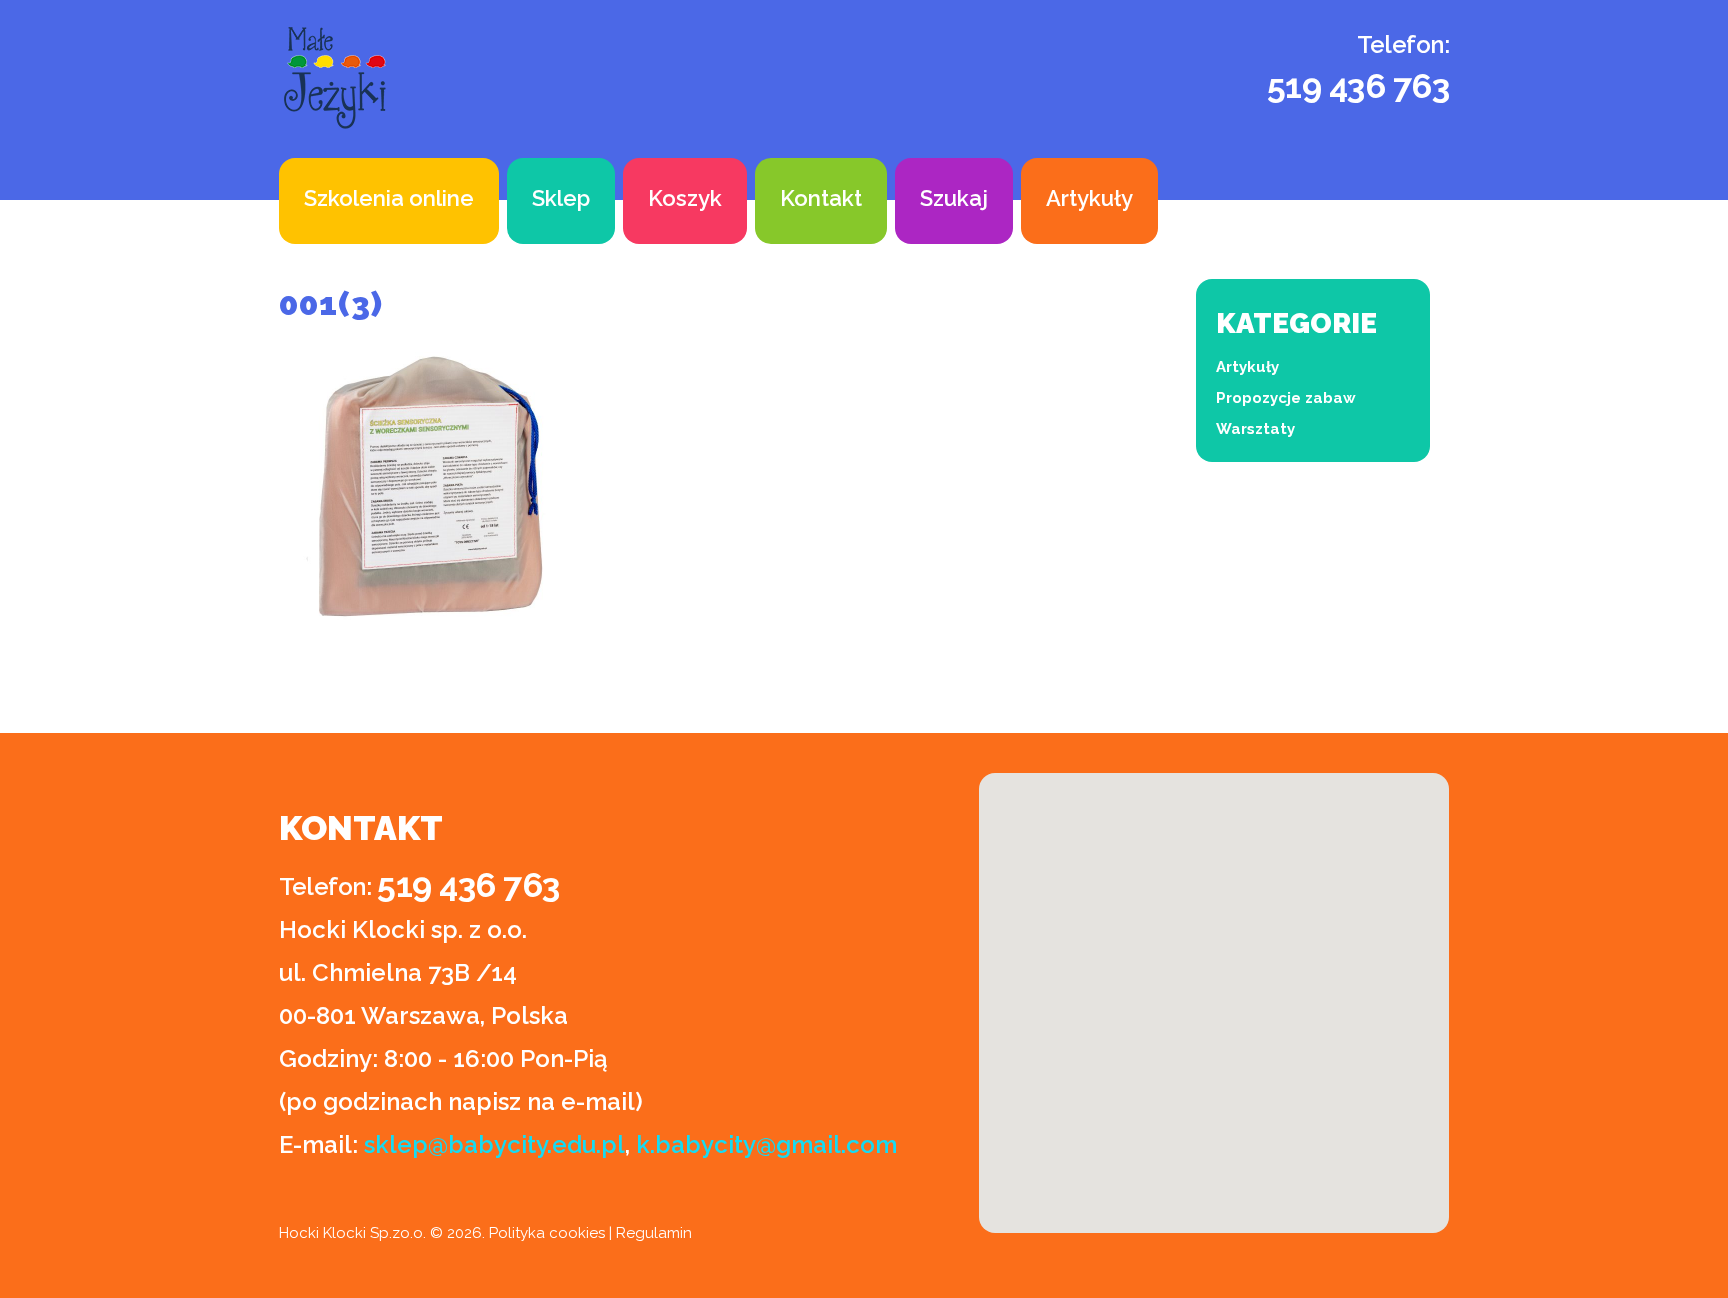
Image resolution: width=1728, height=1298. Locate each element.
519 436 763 (1358, 86)
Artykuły (1089, 198)
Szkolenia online (389, 198)
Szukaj (954, 198)
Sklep (561, 198)
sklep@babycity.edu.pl (494, 1144)
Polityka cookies (547, 1233)
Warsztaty (1255, 429)
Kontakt (821, 198)
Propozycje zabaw (1286, 398)
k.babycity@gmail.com (766, 1144)
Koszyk (685, 198)
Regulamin (654, 1233)
